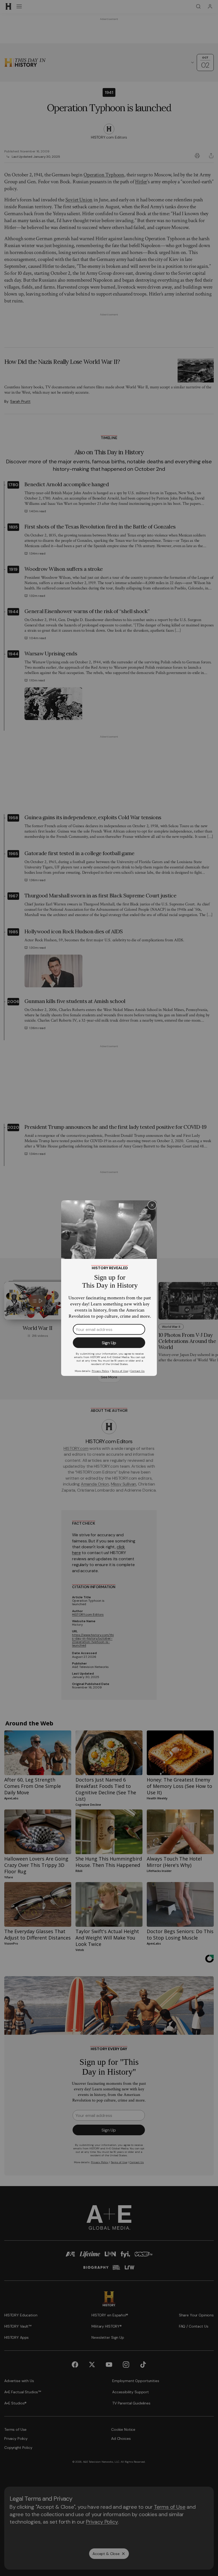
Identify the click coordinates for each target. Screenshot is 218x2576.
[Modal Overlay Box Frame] (109, 1288)
